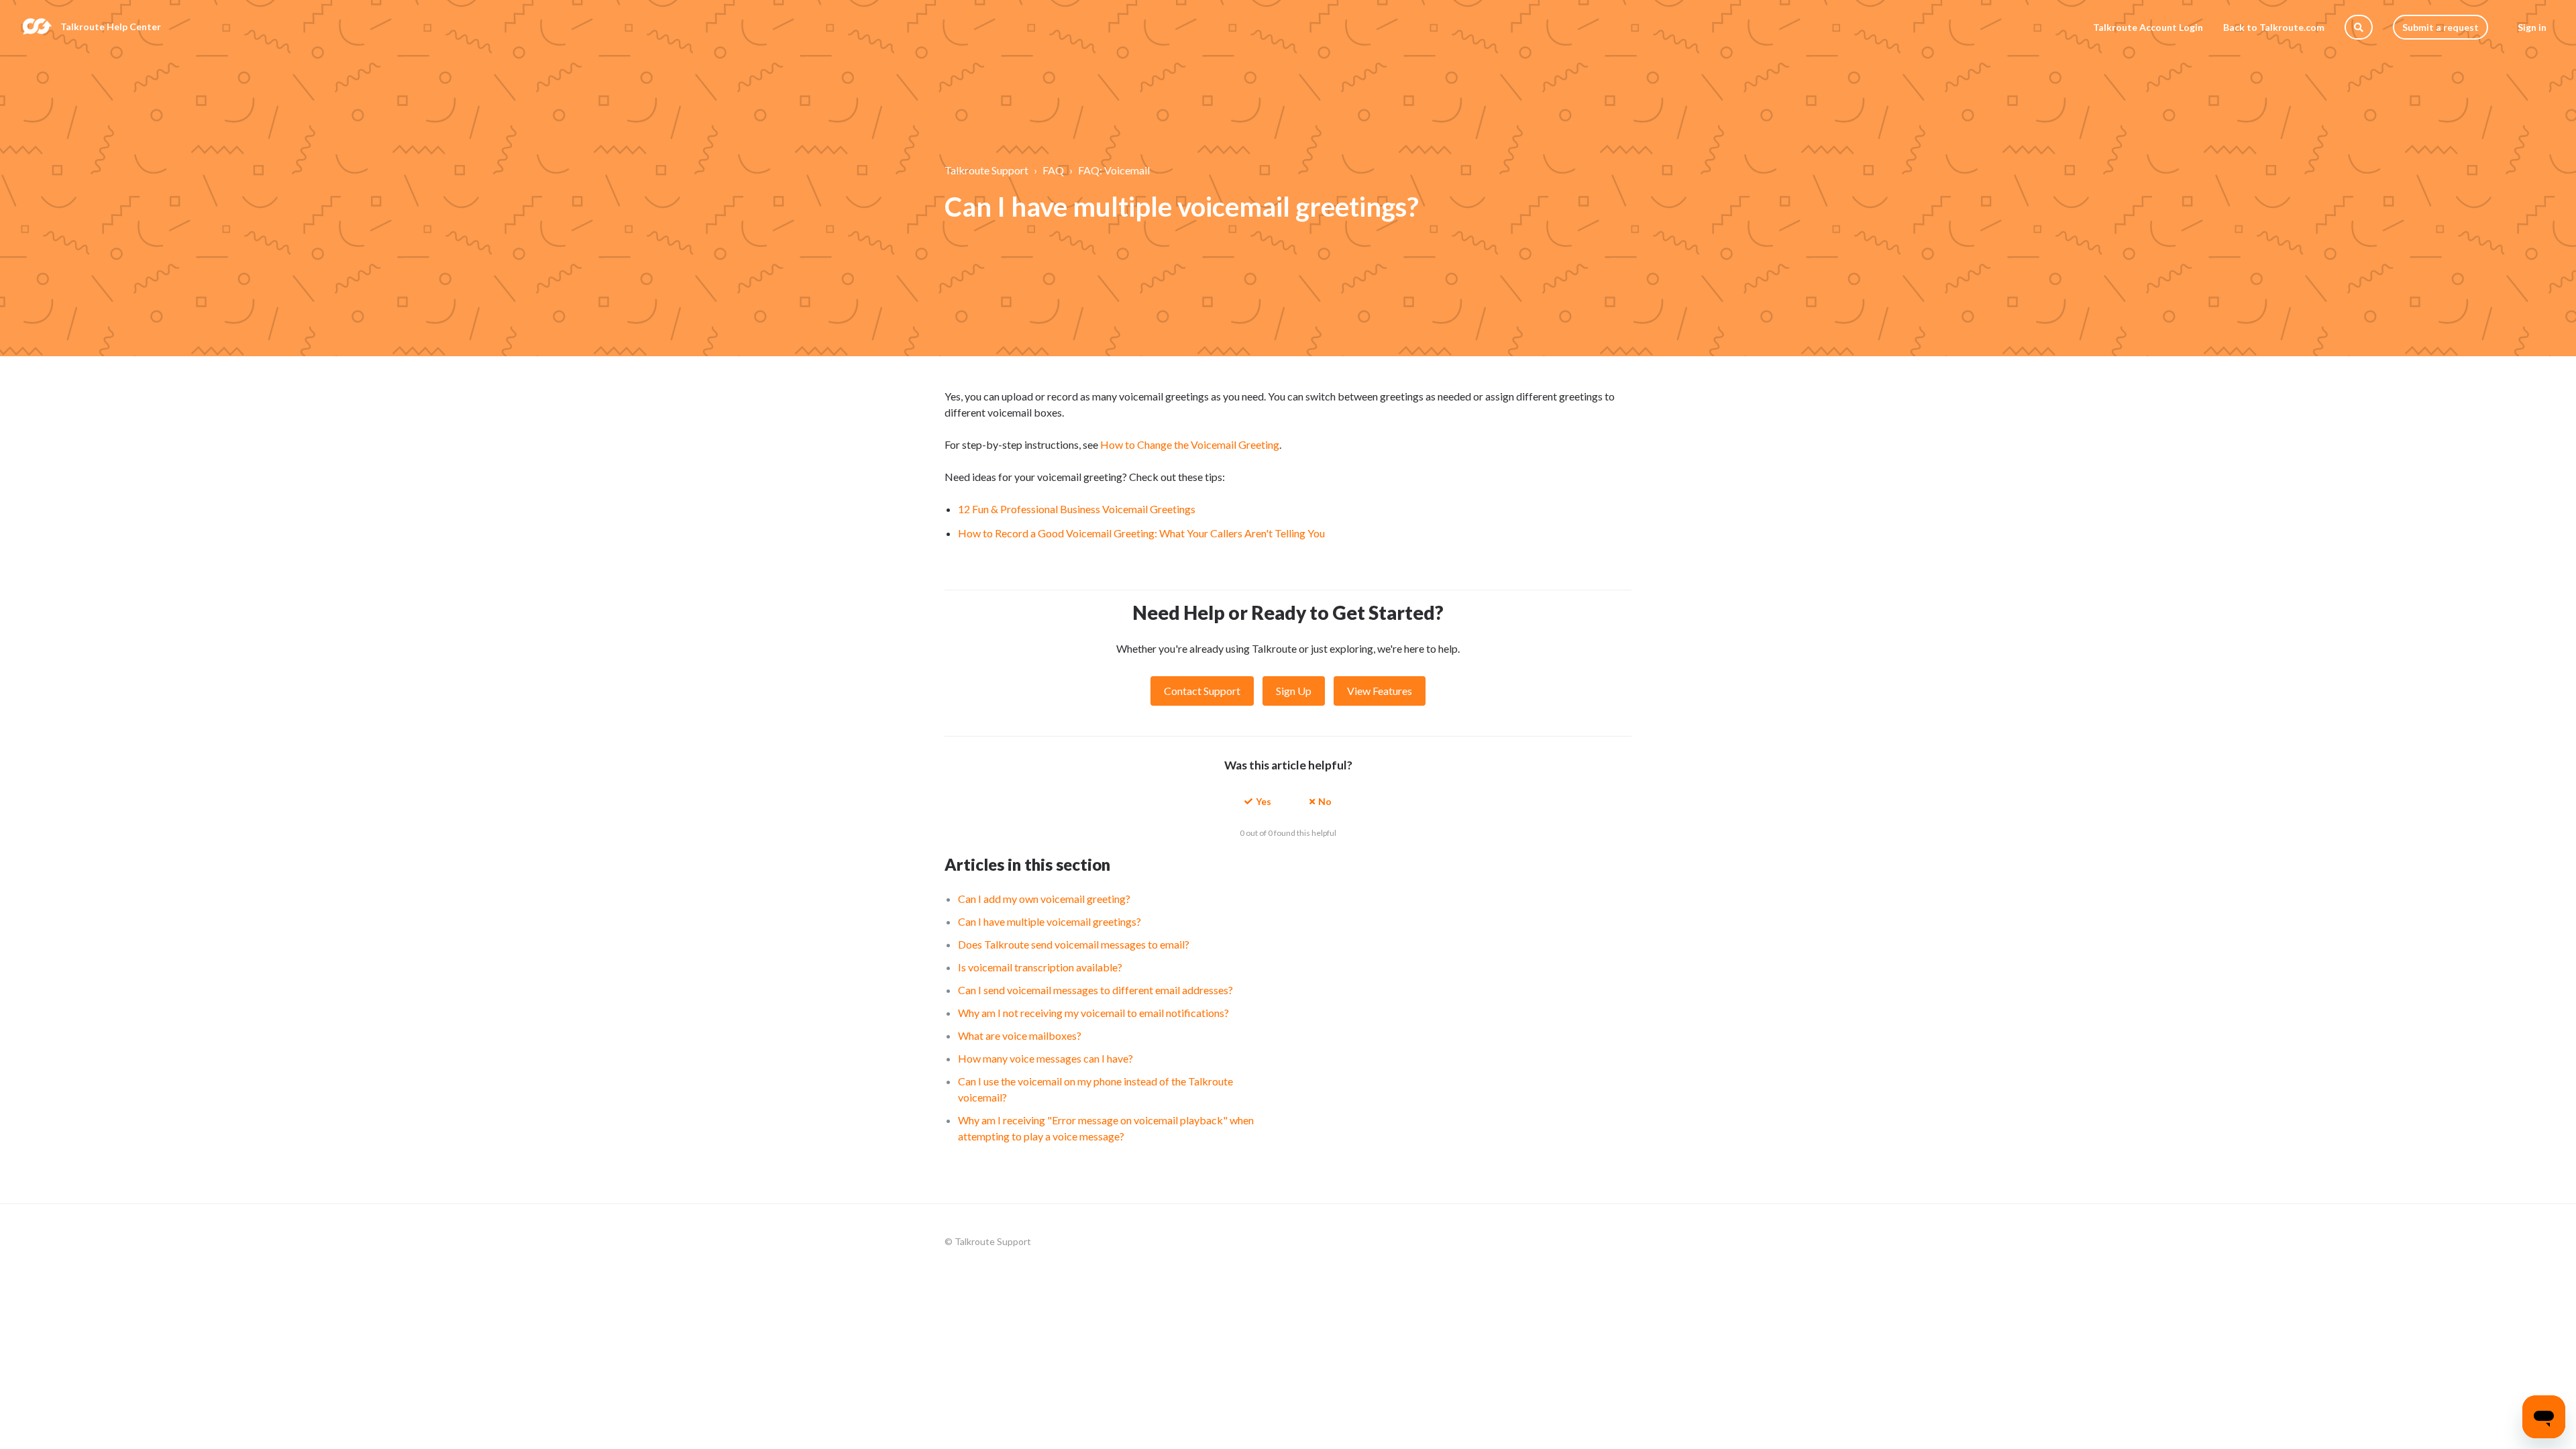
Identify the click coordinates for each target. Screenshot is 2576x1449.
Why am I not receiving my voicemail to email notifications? (1093, 1013)
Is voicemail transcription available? (1040, 967)
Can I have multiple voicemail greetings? (1050, 921)
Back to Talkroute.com (2274, 27)
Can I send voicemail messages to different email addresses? (1095, 990)
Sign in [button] (2532, 27)
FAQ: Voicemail (1114, 170)
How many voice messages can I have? (1045, 1058)
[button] (1258, 801)
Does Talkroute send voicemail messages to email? (1074, 944)
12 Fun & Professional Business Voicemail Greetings (1077, 509)
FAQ (1053, 170)
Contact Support (1202, 691)
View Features (1380, 691)
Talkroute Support (986, 170)
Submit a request (2440, 27)
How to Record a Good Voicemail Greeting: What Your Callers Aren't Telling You (1141, 533)
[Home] (37, 27)
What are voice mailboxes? (1020, 1035)
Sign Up (1294, 691)
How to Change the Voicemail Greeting (1190, 444)
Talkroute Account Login (2148, 27)
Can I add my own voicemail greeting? (1044, 899)
